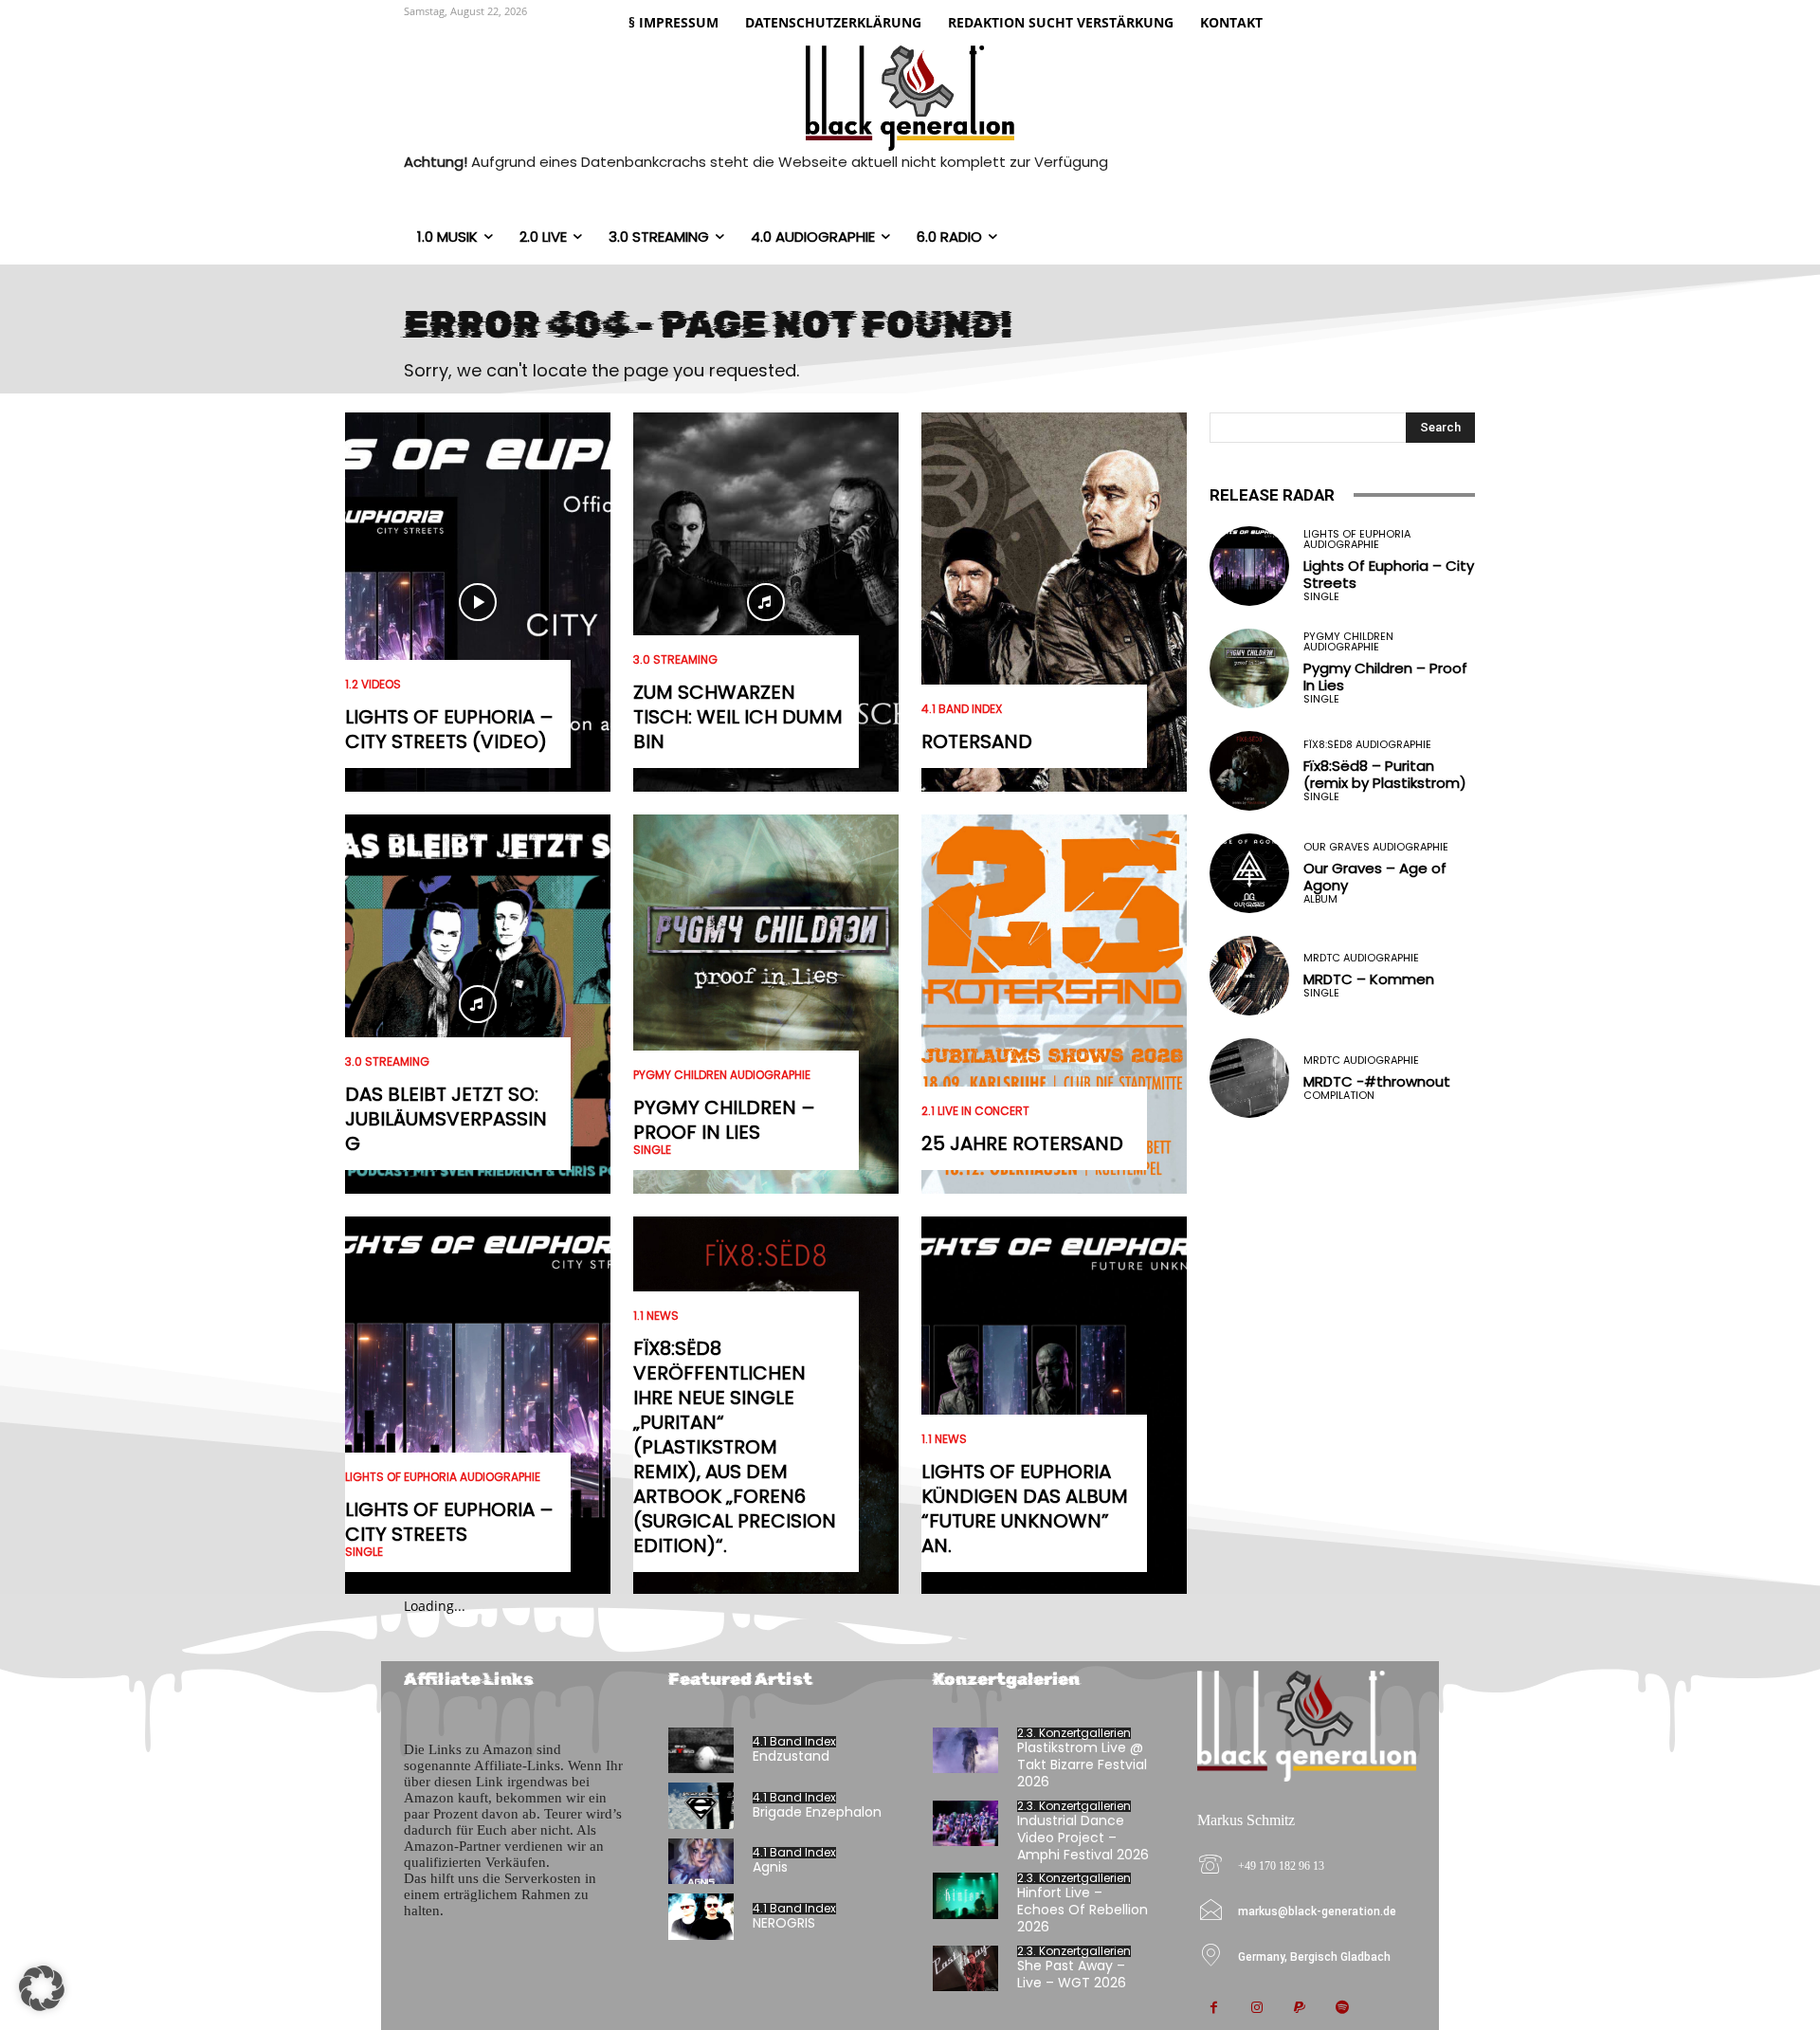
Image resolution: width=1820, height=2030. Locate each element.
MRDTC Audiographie (1361, 958)
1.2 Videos (373, 685)
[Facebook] (1214, 2009)
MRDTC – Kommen (1369, 979)
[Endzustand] (701, 1751)
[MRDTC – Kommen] (1249, 976)
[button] (42, 1988)
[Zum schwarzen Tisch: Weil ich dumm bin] (766, 602)
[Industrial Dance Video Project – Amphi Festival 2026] (965, 1824)
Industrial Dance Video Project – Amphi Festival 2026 (1083, 1838)
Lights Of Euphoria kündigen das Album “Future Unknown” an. (1025, 1509)
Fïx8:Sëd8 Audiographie (1367, 745)
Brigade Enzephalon (817, 1812)
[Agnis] (701, 1862)
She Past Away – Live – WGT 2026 (1072, 1974)
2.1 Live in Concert (975, 1111)
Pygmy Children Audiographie (722, 1075)
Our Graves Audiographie (1376, 847)
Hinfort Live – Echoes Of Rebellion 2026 (1083, 1910)
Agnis (770, 1867)
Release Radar (1272, 495)
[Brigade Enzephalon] (701, 1806)
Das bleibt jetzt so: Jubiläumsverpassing (446, 1119)
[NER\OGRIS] (701, 1917)
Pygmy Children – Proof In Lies (724, 1120)
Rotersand (977, 741)
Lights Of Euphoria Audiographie (443, 1477)
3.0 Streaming (387, 1062)
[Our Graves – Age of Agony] (1249, 873)
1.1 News (656, 1316)
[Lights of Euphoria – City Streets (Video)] (478, 602)
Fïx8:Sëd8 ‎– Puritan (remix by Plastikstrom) (1385, 774)
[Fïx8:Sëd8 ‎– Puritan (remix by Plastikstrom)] (1249, 771)
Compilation (1339, 1096)
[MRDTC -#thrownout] (1249, 1078)
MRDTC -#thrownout (1377, 1081)
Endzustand (791, 1756)
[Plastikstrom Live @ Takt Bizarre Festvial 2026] (965, 1751)
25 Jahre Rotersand (1022, 1143)
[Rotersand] (1054, 602)
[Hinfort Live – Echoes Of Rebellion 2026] (965, 1896)
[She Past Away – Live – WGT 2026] (965, 1969)
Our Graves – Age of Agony (1375, 877)
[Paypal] (1299, 2009)
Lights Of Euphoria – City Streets (449, 1522)
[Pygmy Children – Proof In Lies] (766, 1004)
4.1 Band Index (962, 709)
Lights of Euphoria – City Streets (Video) (449, 729)
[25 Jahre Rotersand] (1054, 1004)
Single (364, 1552)
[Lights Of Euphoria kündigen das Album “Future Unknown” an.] (1054, 1406)
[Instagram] (1256, 2009)
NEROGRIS (784, 1923)
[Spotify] (1342, 2009)
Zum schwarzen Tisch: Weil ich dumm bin (738, 717)
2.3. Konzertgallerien (1074, 1733)
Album (1320, 899)
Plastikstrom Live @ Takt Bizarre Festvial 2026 (1082, 1765)
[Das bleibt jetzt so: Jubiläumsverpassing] (478, 1004)
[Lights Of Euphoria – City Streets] (478, 1406)
